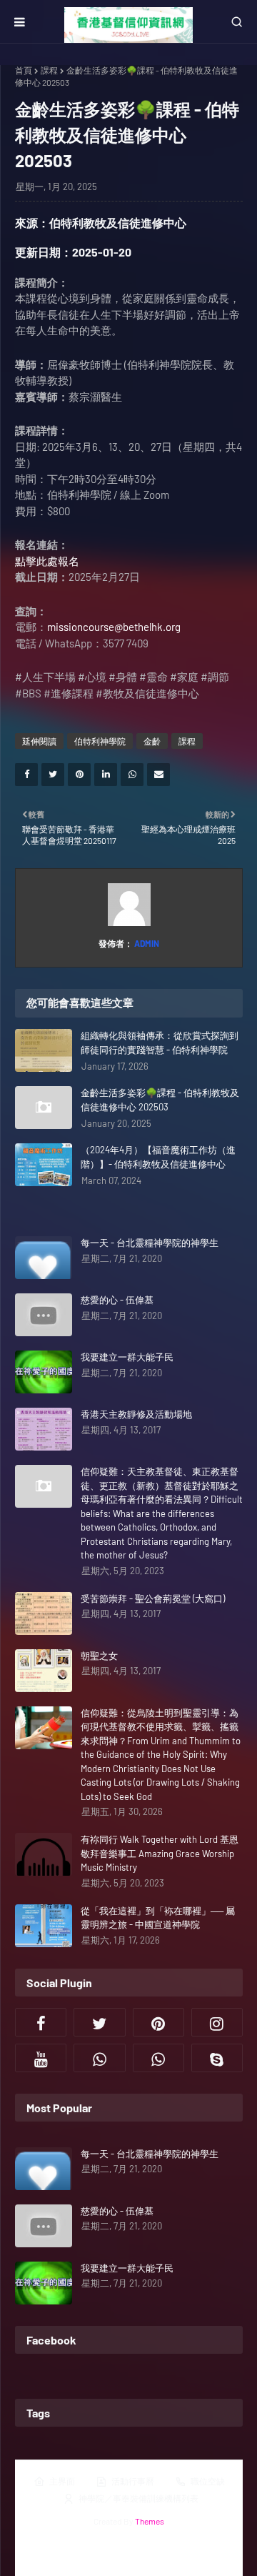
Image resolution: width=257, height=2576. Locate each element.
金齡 (152, 741)
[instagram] (217, 2022)
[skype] (217, 2058)
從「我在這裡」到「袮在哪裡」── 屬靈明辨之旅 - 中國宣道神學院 (158, 1918)
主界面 (62, 2481)
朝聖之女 (99, 1656)
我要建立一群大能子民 (127, 1357)
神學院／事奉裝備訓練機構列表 (138, 2498)
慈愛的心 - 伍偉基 (117, 1300)
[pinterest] (158, 2022)
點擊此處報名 (47, 561)
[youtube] (41, 2058)
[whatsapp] (99, 2058)
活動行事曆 (133, 2481)
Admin (146, 943)
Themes (150, 2521)
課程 (49, 70)
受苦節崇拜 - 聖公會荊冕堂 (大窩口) (153, 1598)
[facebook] (41, 2022)
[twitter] (99, 2022)
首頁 (24, 70)
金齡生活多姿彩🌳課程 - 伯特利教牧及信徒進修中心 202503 (160, 1100)
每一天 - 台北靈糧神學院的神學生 (150, 1243)
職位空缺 (208, 2481)
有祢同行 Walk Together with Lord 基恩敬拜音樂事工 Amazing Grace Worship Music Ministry (160, 1853)
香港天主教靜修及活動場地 (136, 1414)
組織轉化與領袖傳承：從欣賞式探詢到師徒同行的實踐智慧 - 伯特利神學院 (160, 1043)
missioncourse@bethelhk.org (114, 627)
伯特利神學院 (100, 741)
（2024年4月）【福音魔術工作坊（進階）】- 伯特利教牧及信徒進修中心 (158, 1157)
